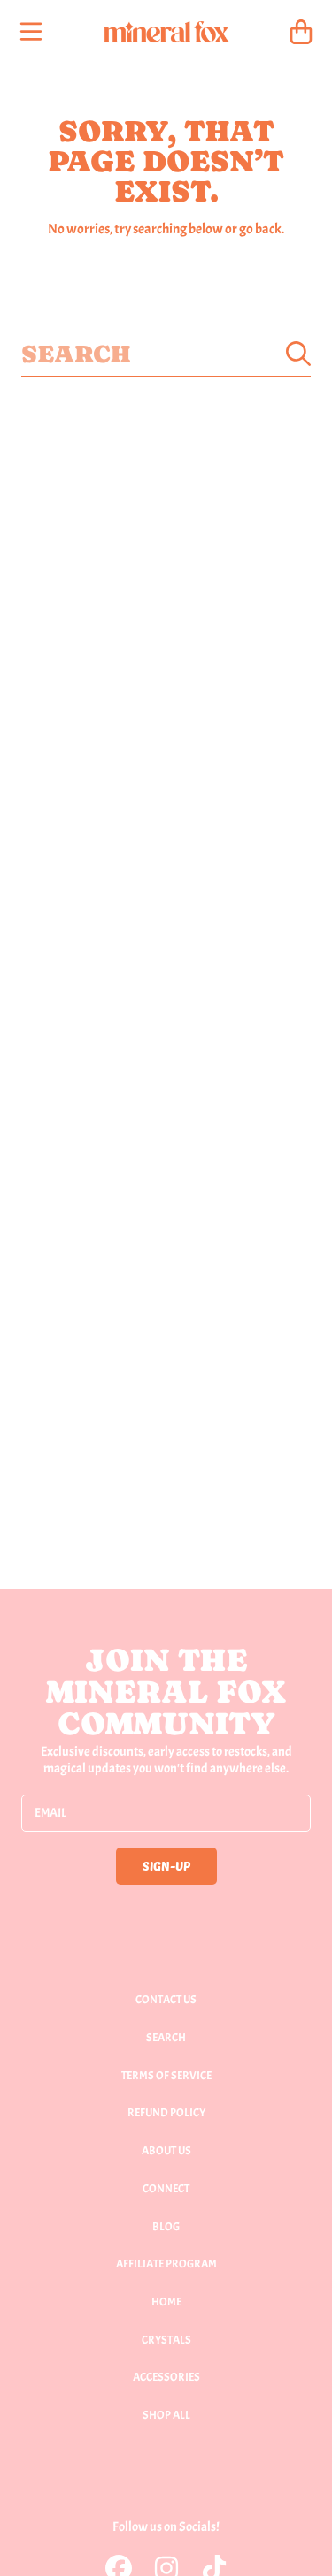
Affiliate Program (166, 2264)
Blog (166, 2227)
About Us (166, 2151)
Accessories (166, 2377)
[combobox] (166, 354)
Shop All (166, 2415)
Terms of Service (166, 2076)
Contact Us (166, 2000)
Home (166, 2302)
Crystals (166, 2340)
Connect (166, 2189)
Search (166, 2038)
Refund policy (166, 2113)
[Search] (298, 354)
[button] (31, 32)
